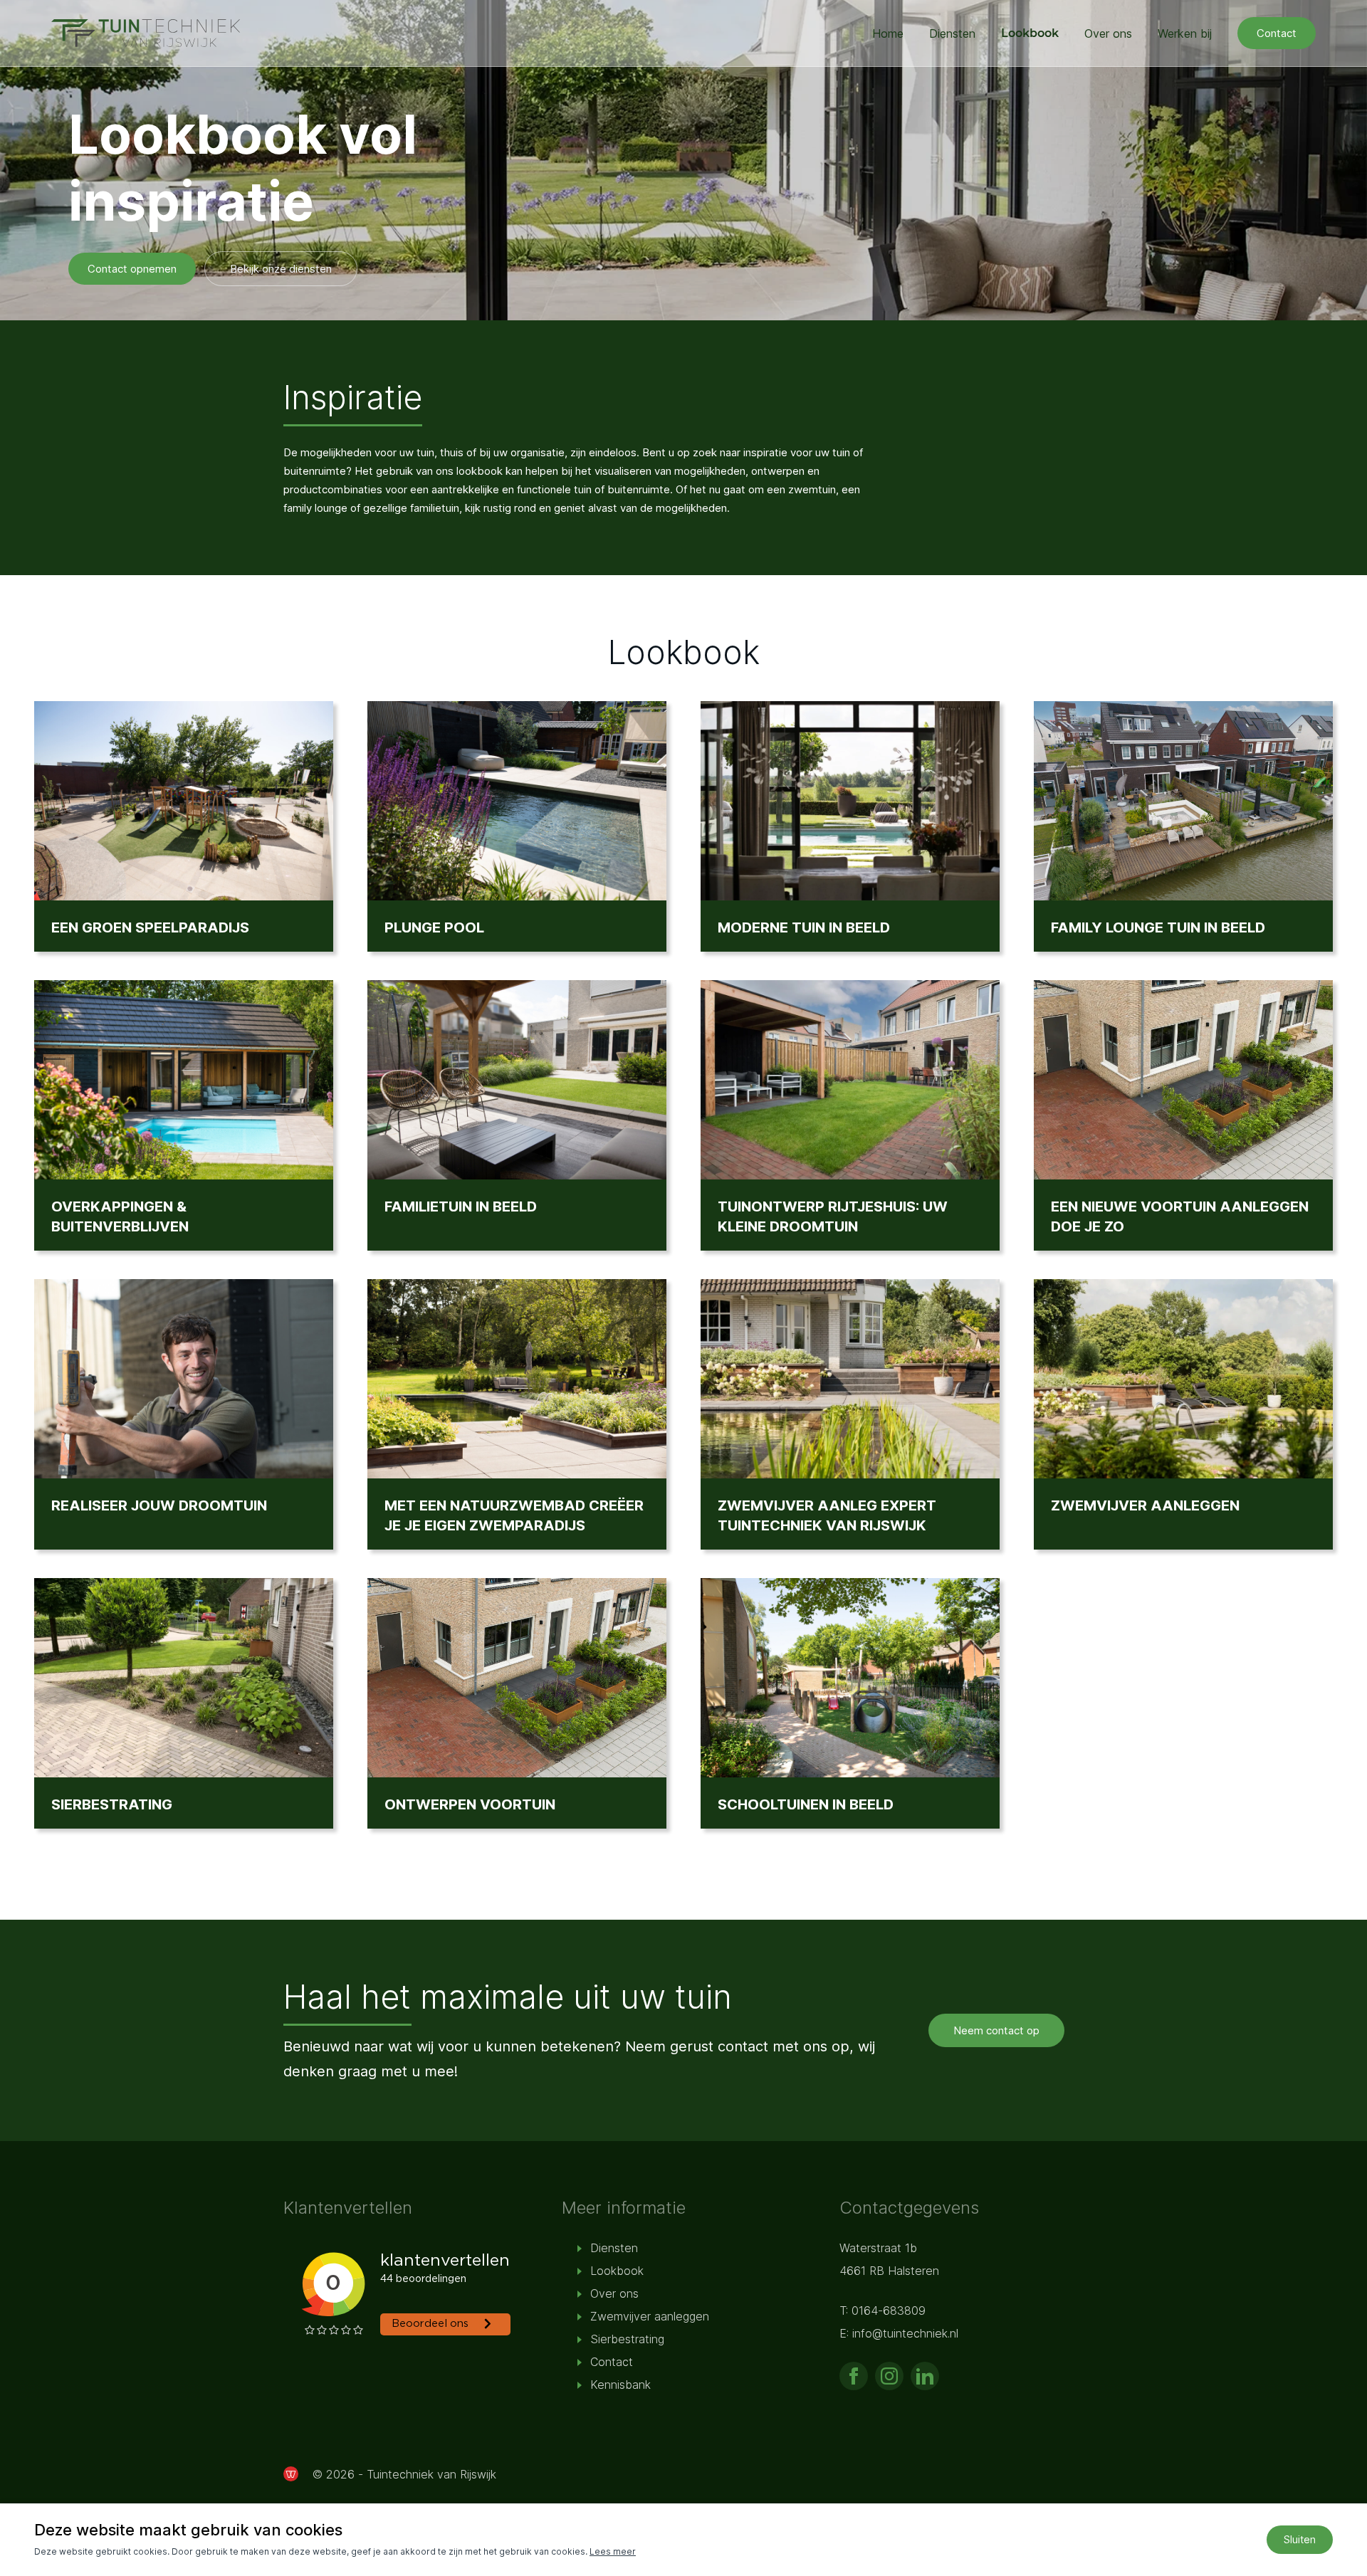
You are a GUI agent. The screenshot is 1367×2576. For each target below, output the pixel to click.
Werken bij (1185, 33)
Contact (1277, 33)
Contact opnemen (132, 269)
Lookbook (1030, 33)
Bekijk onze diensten (281, 269)
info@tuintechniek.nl (905, 2333)
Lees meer (613, 2551)
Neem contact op (996, 2030)
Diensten (952, 33)
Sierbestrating (627, 2339)
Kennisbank (620, 2385)
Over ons (1108, 33)
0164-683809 (889, 2310)
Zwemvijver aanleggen (650, 2316)
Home (888, 33)
